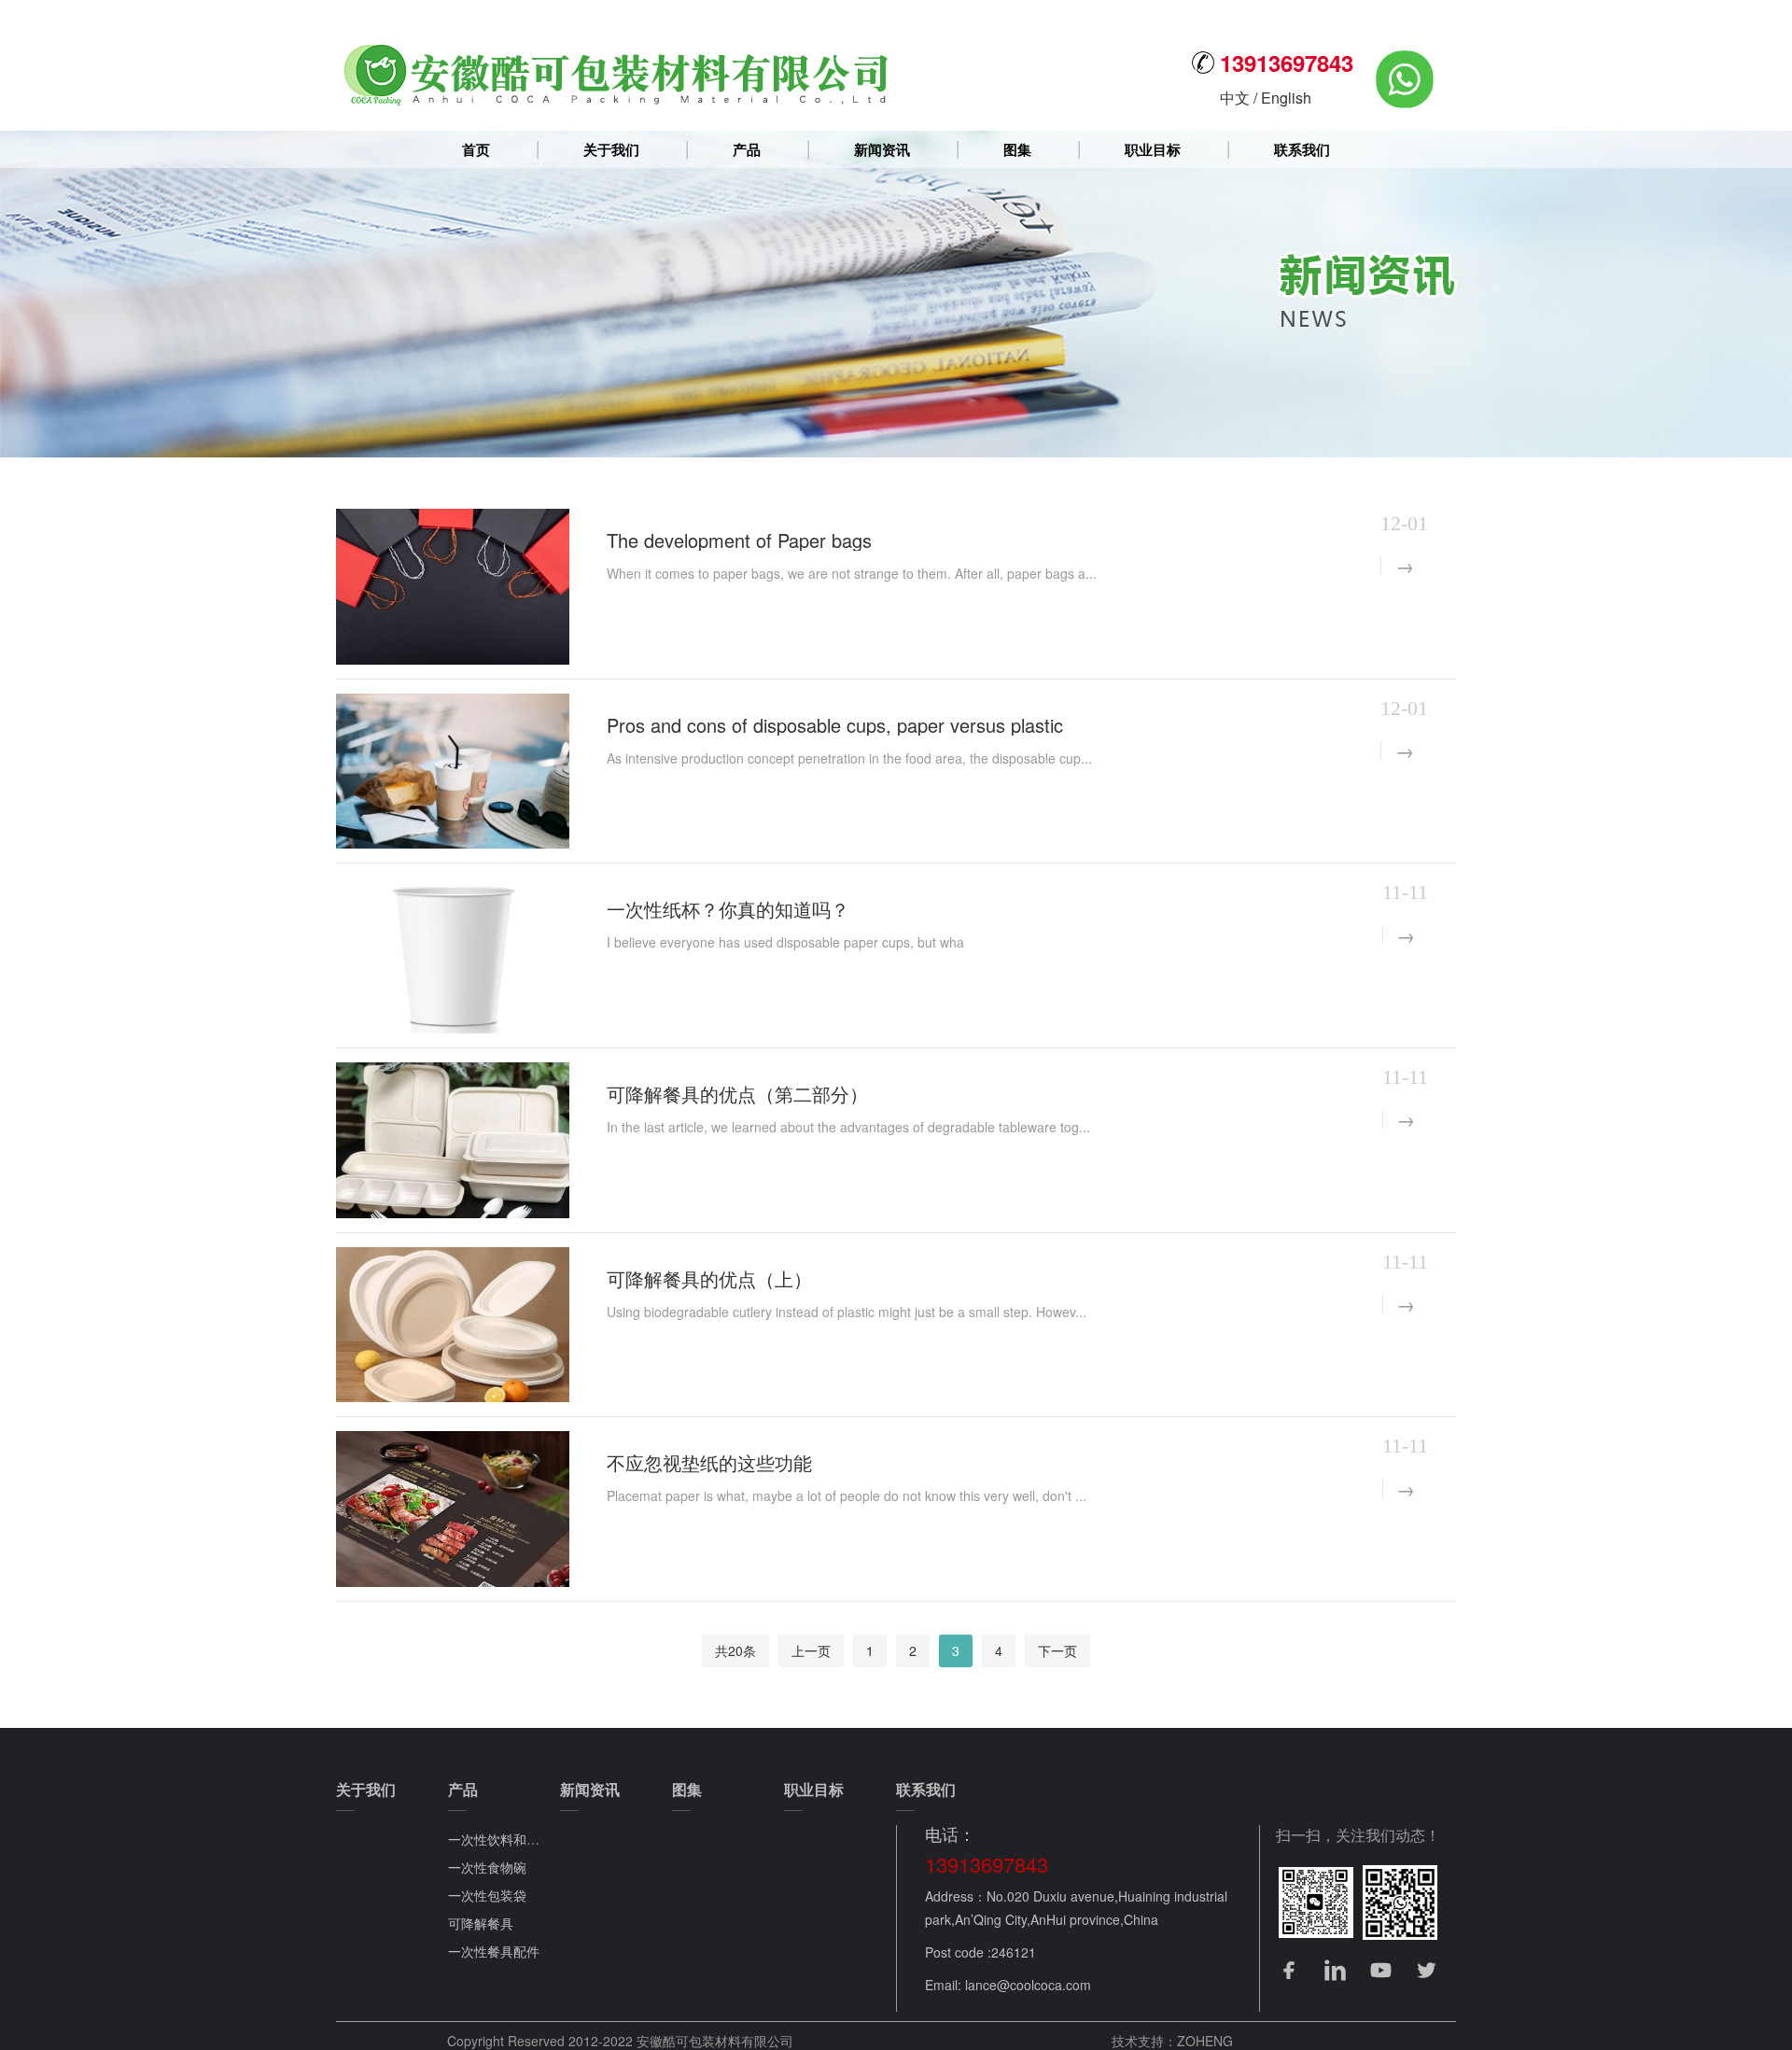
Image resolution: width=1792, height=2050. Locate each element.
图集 (1017, 149)
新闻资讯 (882, 149)
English (1286, 98)
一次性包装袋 (487, 1895)
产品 (747, 149)
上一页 (811, 1650)
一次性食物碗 (487, 1867)
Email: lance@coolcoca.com (1008, 1985)
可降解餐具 (481, 1923)
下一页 (1057, 1650)
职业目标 (1153, 149)
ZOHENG (1205, 2041)
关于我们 (611, 149)
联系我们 (1302, 149)
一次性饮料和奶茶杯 (507, 1839)
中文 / (1240, 98)
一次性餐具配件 (494, 1951)
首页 (476, 149)
